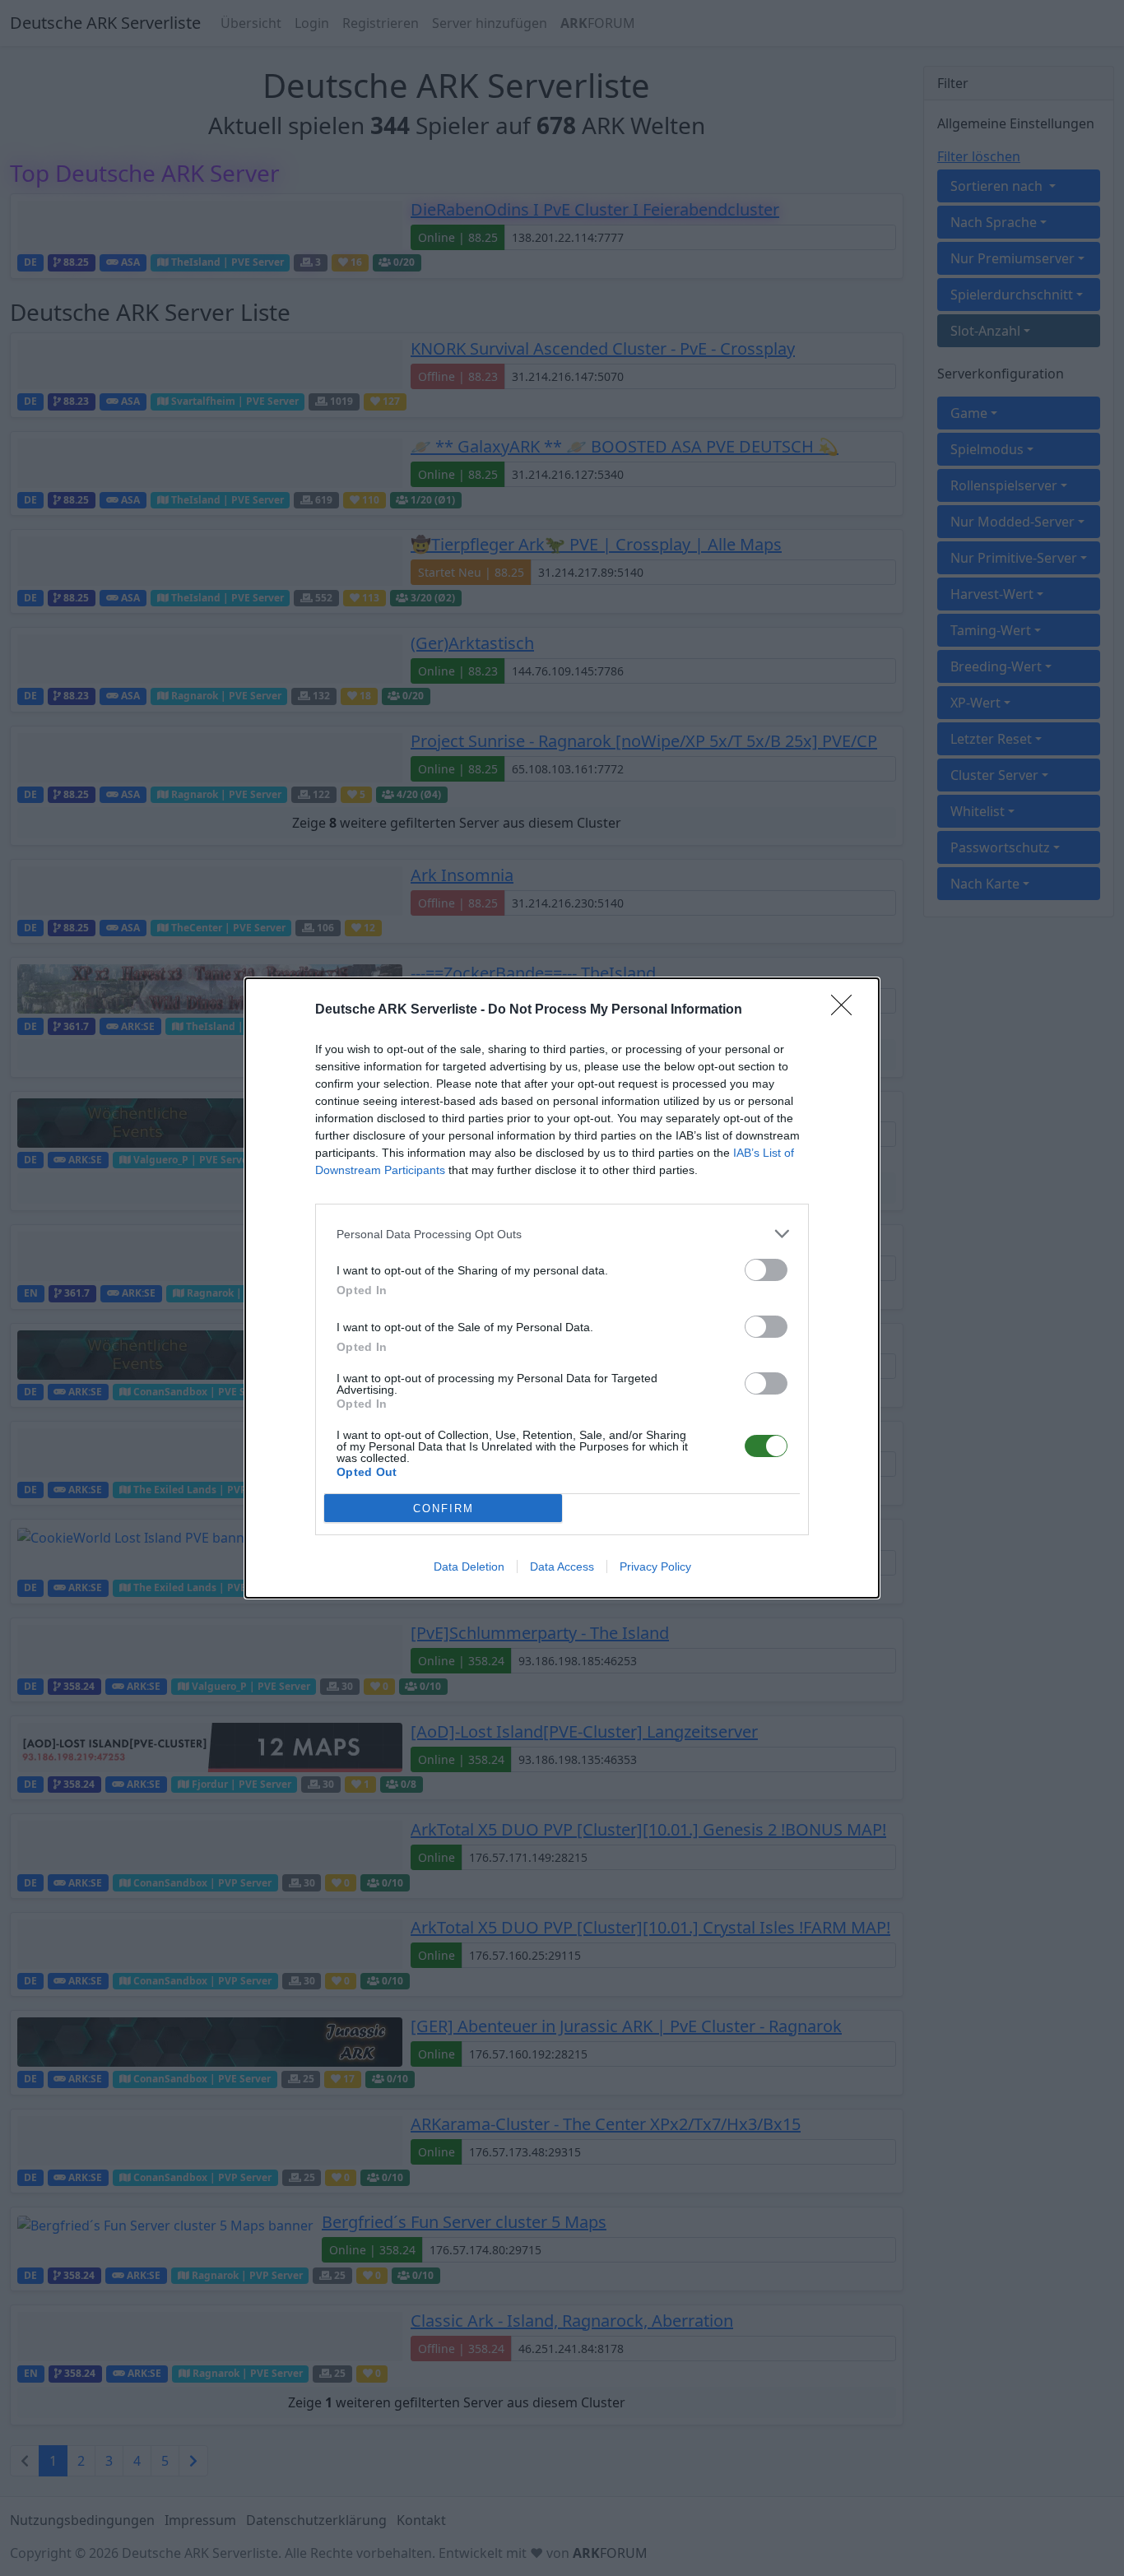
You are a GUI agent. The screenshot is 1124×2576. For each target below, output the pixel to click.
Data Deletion (469, 1566)
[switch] (766, 1270)
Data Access (562, 1566)
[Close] (847, 1010)
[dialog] (562, 1288)
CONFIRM (444, 1508)
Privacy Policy (655, 1566)
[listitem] (562, 1234)
